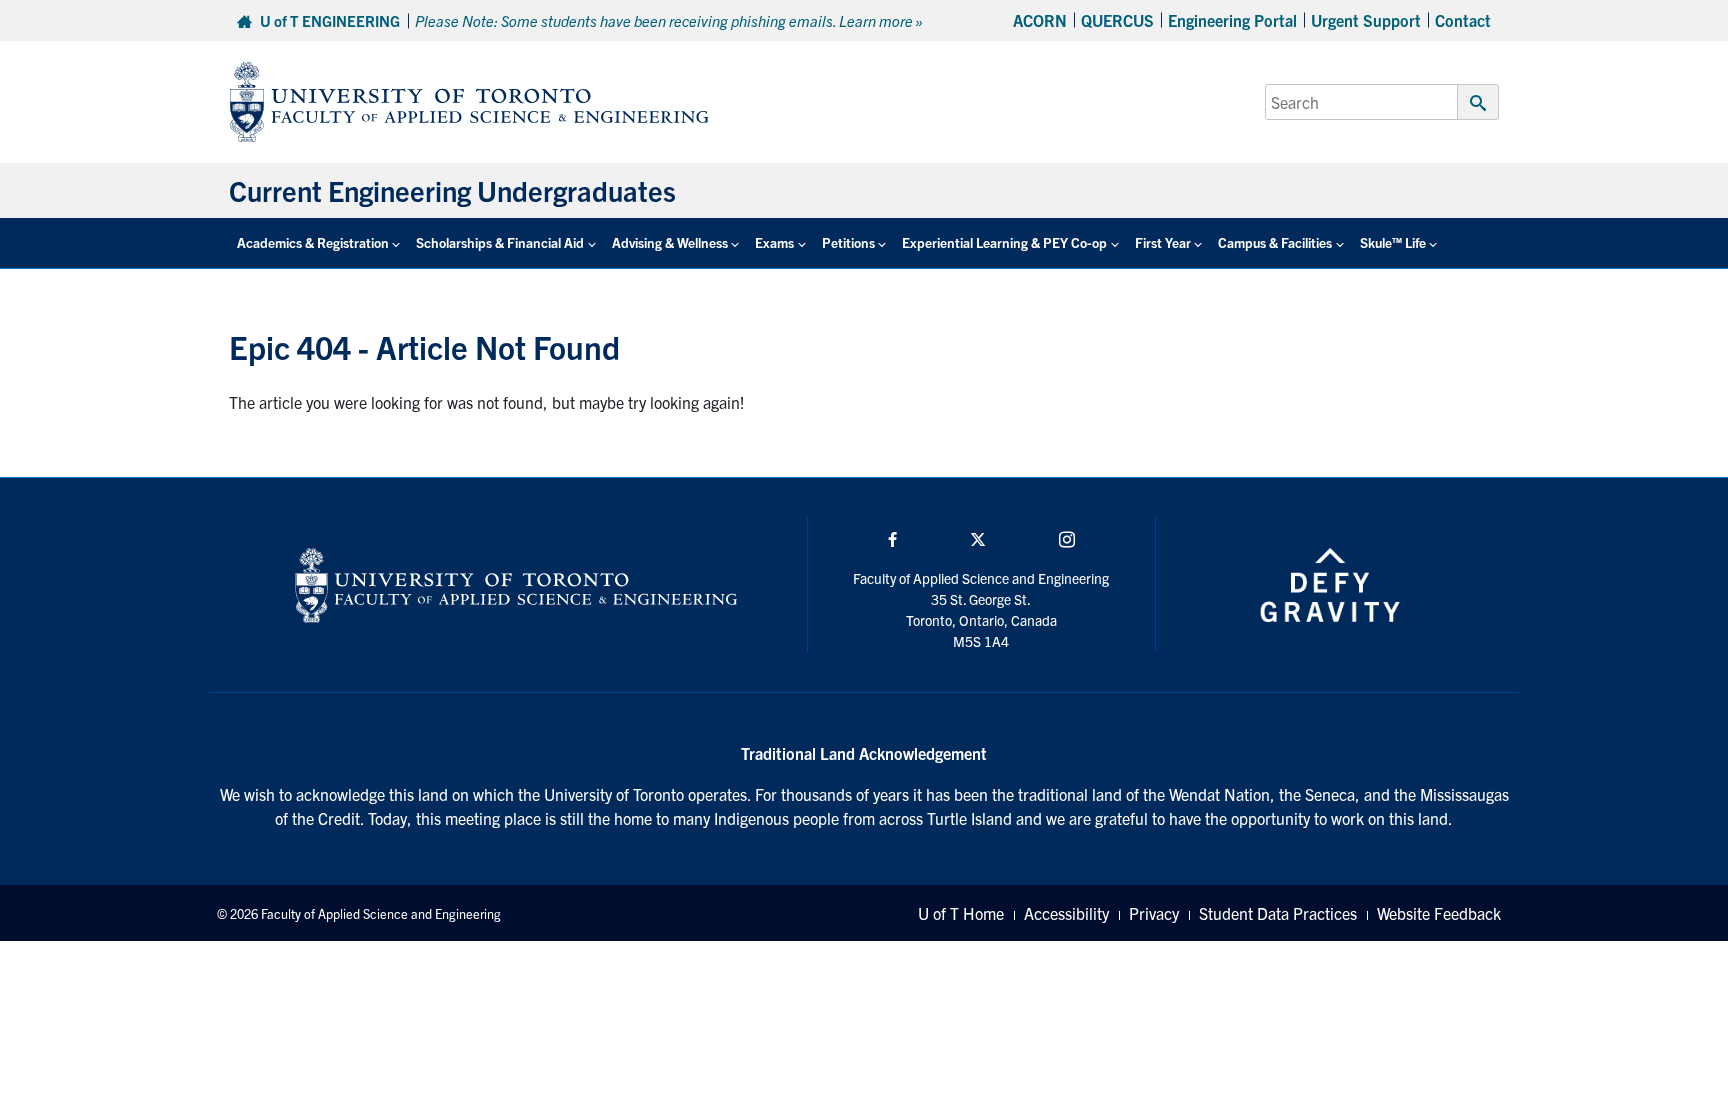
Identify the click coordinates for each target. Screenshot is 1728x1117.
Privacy (1154, 913)
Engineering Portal (1232, 20)
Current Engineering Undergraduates (452, 190)
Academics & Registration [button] (313, 242)
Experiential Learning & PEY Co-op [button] (1004, 242)
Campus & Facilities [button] (1275, 242)
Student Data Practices (1278, 913)
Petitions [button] (848, 242)
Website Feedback (1439, 913)
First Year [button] (1163, 242)
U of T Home (961, 913)
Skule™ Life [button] (1393, 242)
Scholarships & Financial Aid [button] (500, 242)
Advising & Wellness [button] (670, 242)
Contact (1463, 20)
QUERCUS (1117, 20)
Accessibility (1066, 913)
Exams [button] (774, 242)
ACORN (1040, 20)
